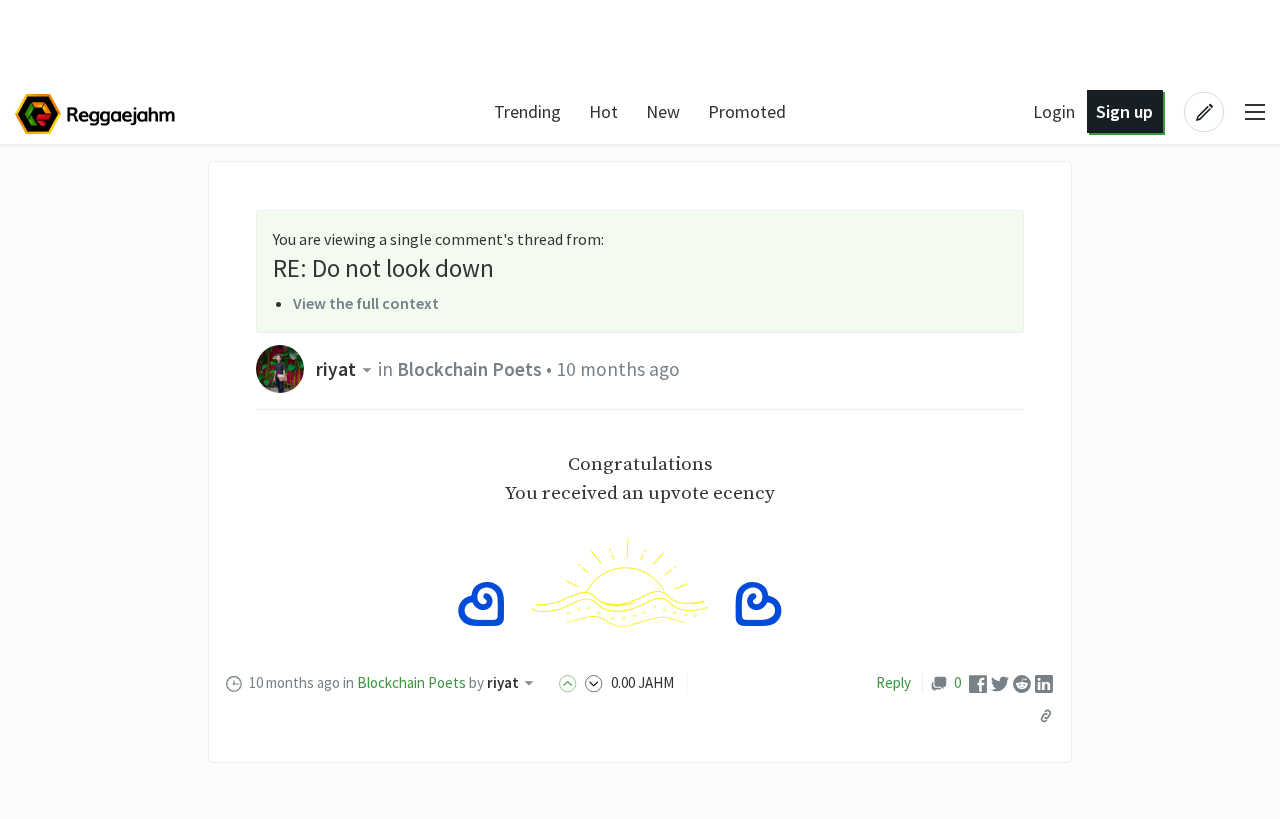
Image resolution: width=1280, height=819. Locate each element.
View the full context (366, 303)
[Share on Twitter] (1000, 682)
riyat (336, 369)
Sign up (1124, 111)
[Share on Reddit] (1022, 682)
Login (1054, 111)
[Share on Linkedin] (1044, 682)
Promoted (747, 111)
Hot (603, 111)
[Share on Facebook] (978, 682)
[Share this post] (1046, 716)
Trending (527, 111)
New (663, 111)
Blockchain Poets (469, 369)
